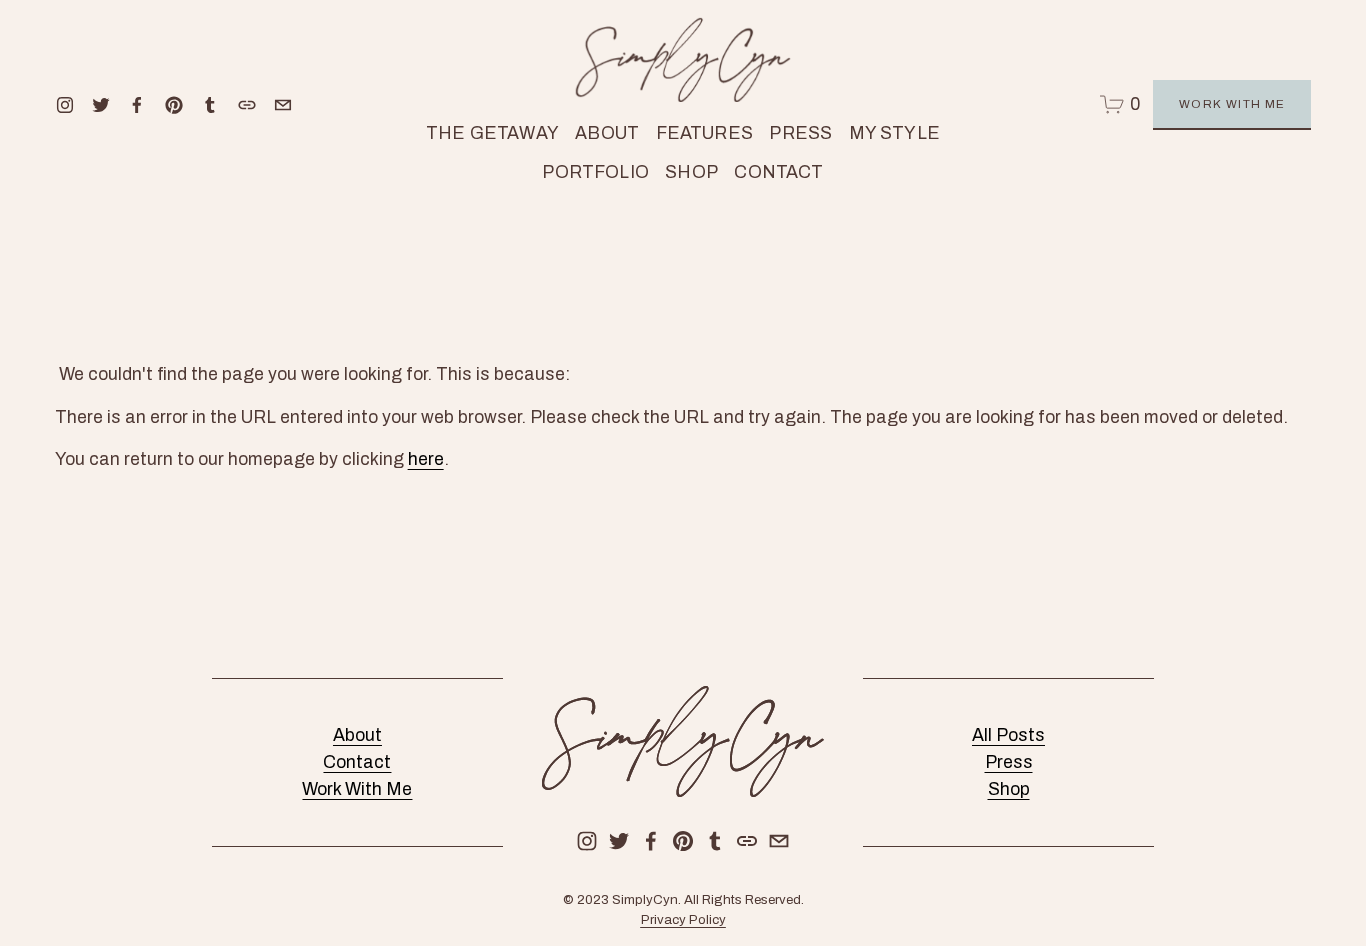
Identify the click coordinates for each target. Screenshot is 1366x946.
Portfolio (595, 172)
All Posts (1008, 735)
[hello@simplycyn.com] (283, 105)
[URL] (247, 105)
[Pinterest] (174, 105)
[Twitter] (101, 105)
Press (800, 133)
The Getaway (492, 133)
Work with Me (1232, 104)
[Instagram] (65, 105)
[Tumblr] (210, 105)
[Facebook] (137, 105)
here (426, 459)
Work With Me (357, 789)
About (607, 133)
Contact (778, 172)
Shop (1009, 789)
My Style (894, 133)
